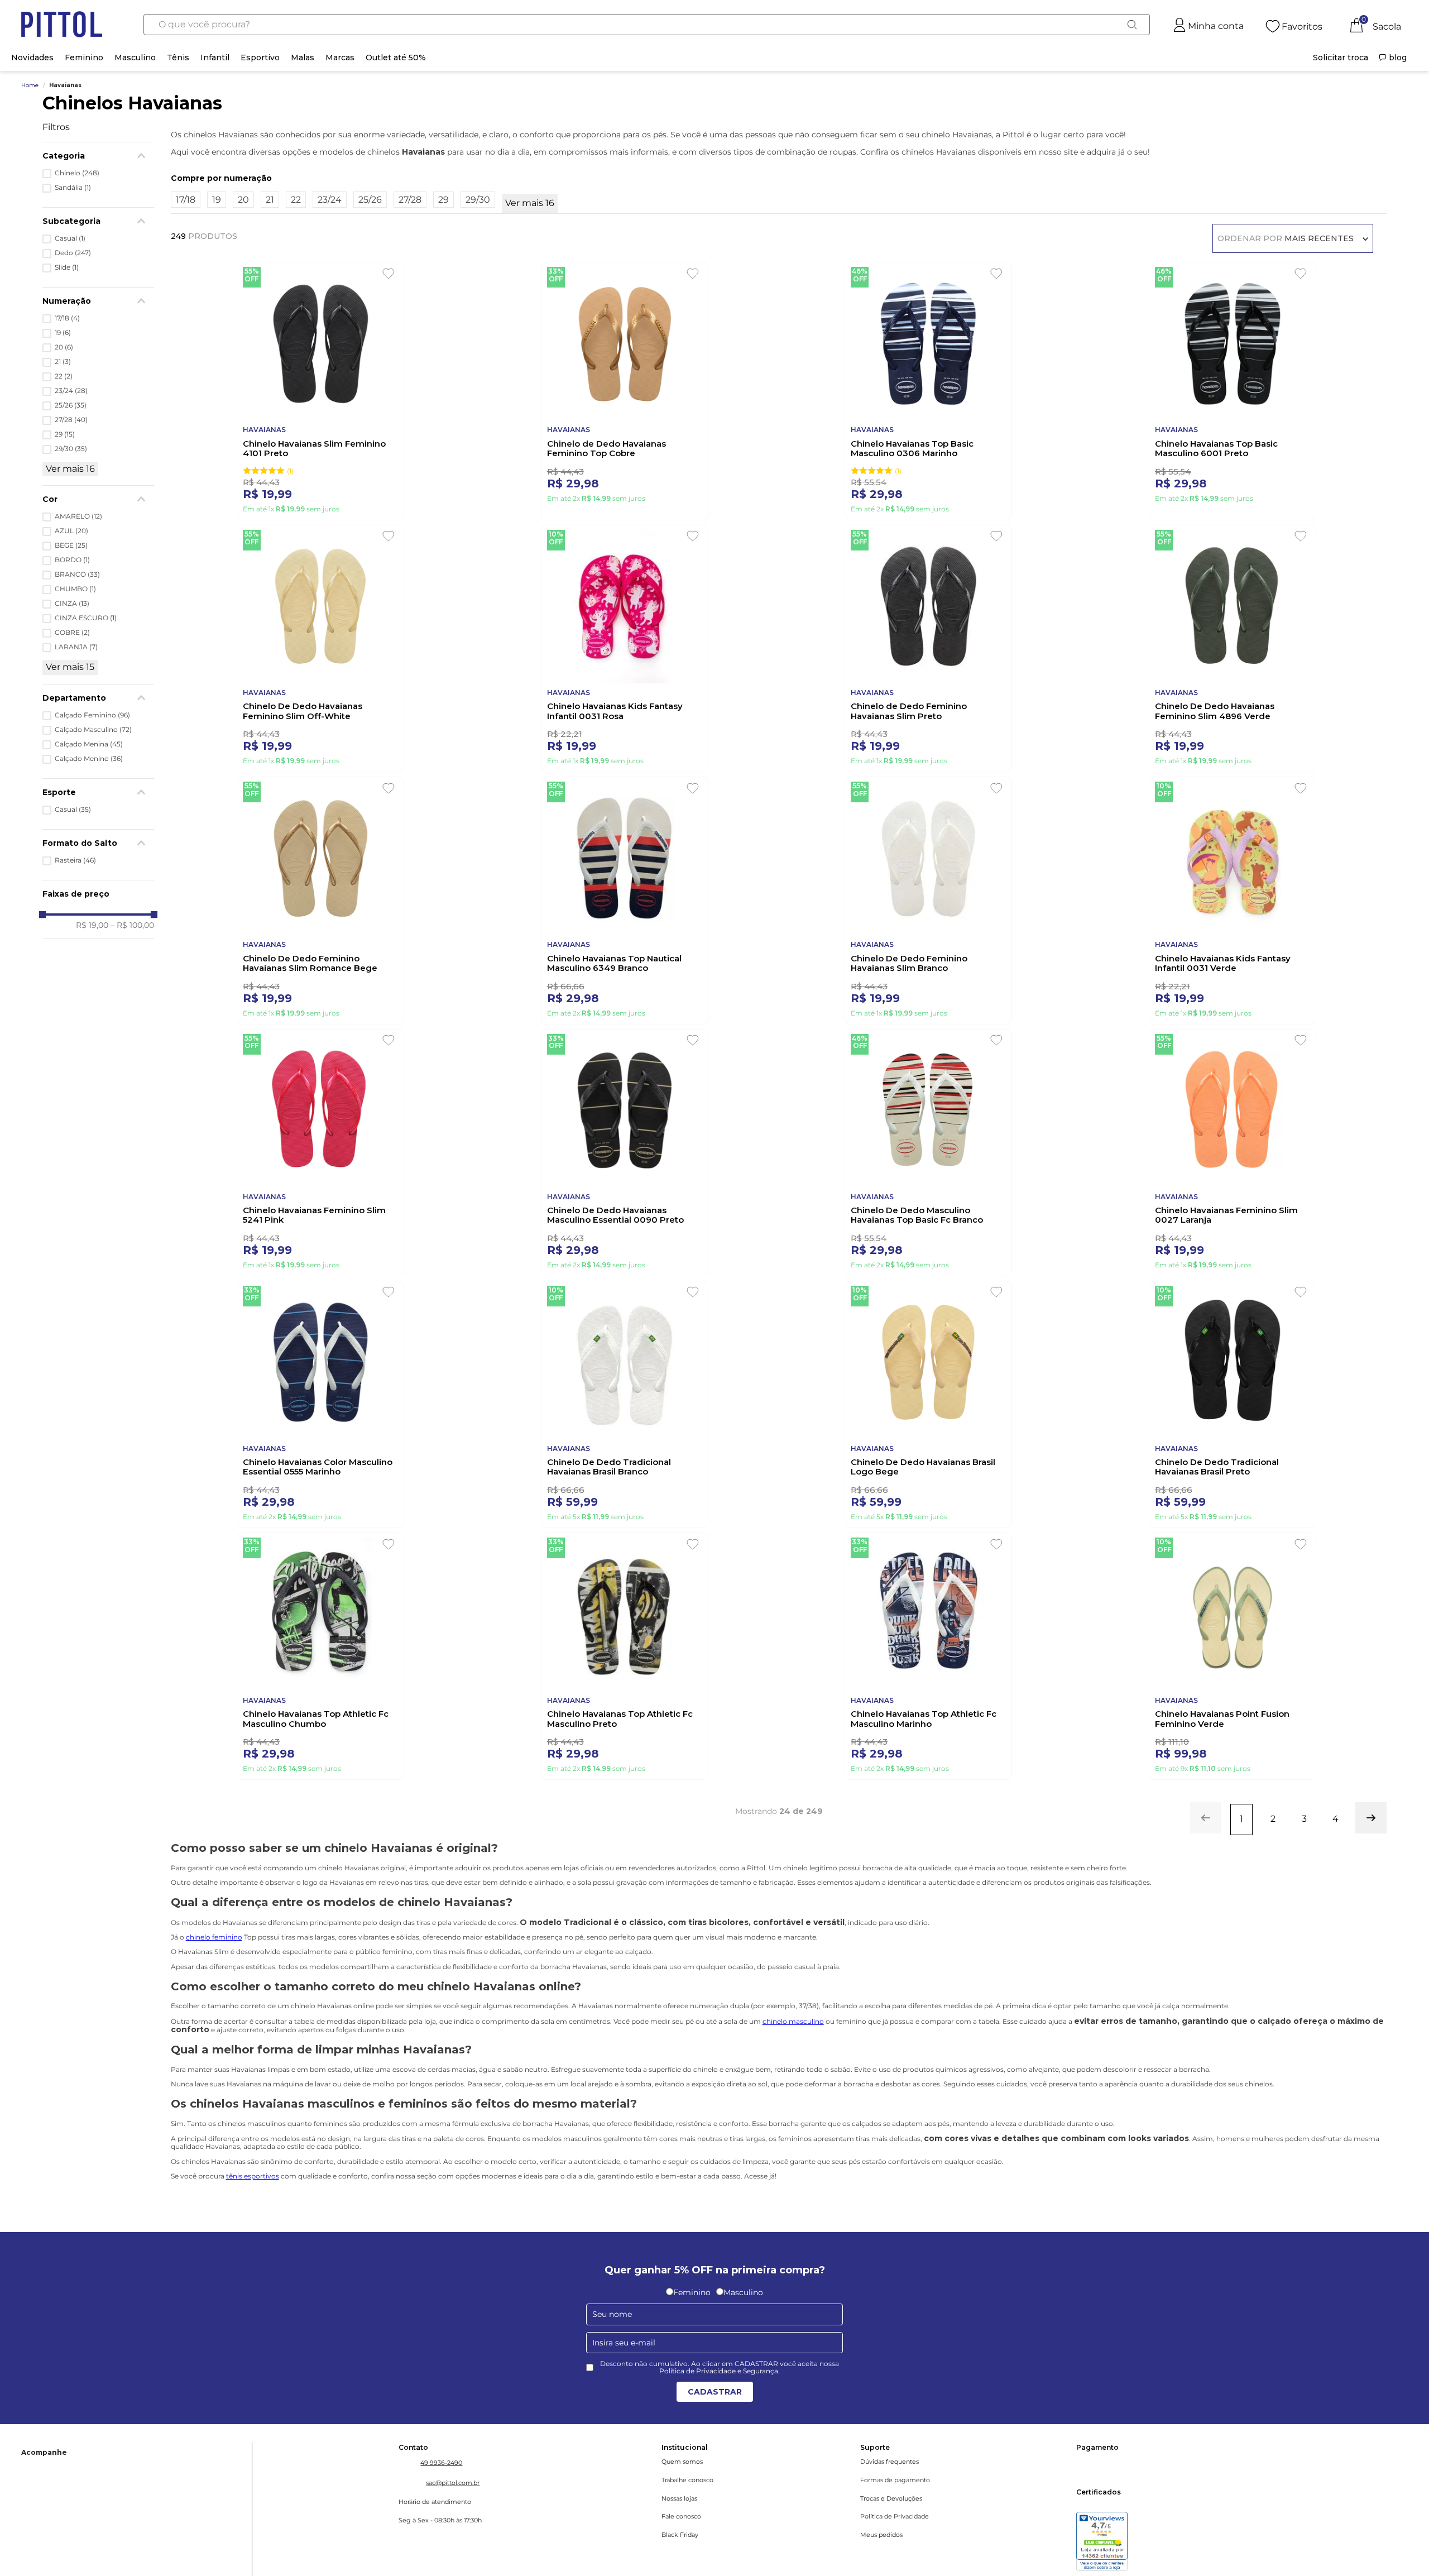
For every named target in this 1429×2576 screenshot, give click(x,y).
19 (63, 333)
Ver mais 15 (70, 667)
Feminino (84, 58)
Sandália (73, 188)
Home (30, 85)
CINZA (72, 604)
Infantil (215, 58)
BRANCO (77, 574)
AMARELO (78, 516)
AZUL (71, 531)
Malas (303, 58)
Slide (67, 267)
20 (64, 347)
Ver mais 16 (70, 469)
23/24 (71, 391)
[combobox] (646, 25)
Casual (70, 238)
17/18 (67, 318)
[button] (98, 698)
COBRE (72, 633)
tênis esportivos (253, 2230)
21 (63, 362)
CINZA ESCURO (86, 618)
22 (64, 376)
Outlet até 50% (396, 58)
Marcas (340, 58)
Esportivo (260, 58)
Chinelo (77, 173)
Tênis (178, 58)
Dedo (73, 253)
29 (65, 434)
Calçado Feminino (92, 715)
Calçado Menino (89, 759)
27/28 (71, 420)
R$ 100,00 (132, 925)
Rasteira (75, 860)
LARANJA (76, 647)
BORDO (72, 560)
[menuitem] (1341, 58)
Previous (85, 2322)
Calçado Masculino (93, 730)
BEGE (71, 545)
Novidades (32, 58)
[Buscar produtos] (1132, 25)
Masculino (135, 58)
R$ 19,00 (92, 925)
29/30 (71, 449)
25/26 (71, 405)
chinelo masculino (793, 2075)
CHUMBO (75, 589)
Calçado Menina (89, 744)
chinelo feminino (214, 1991)
